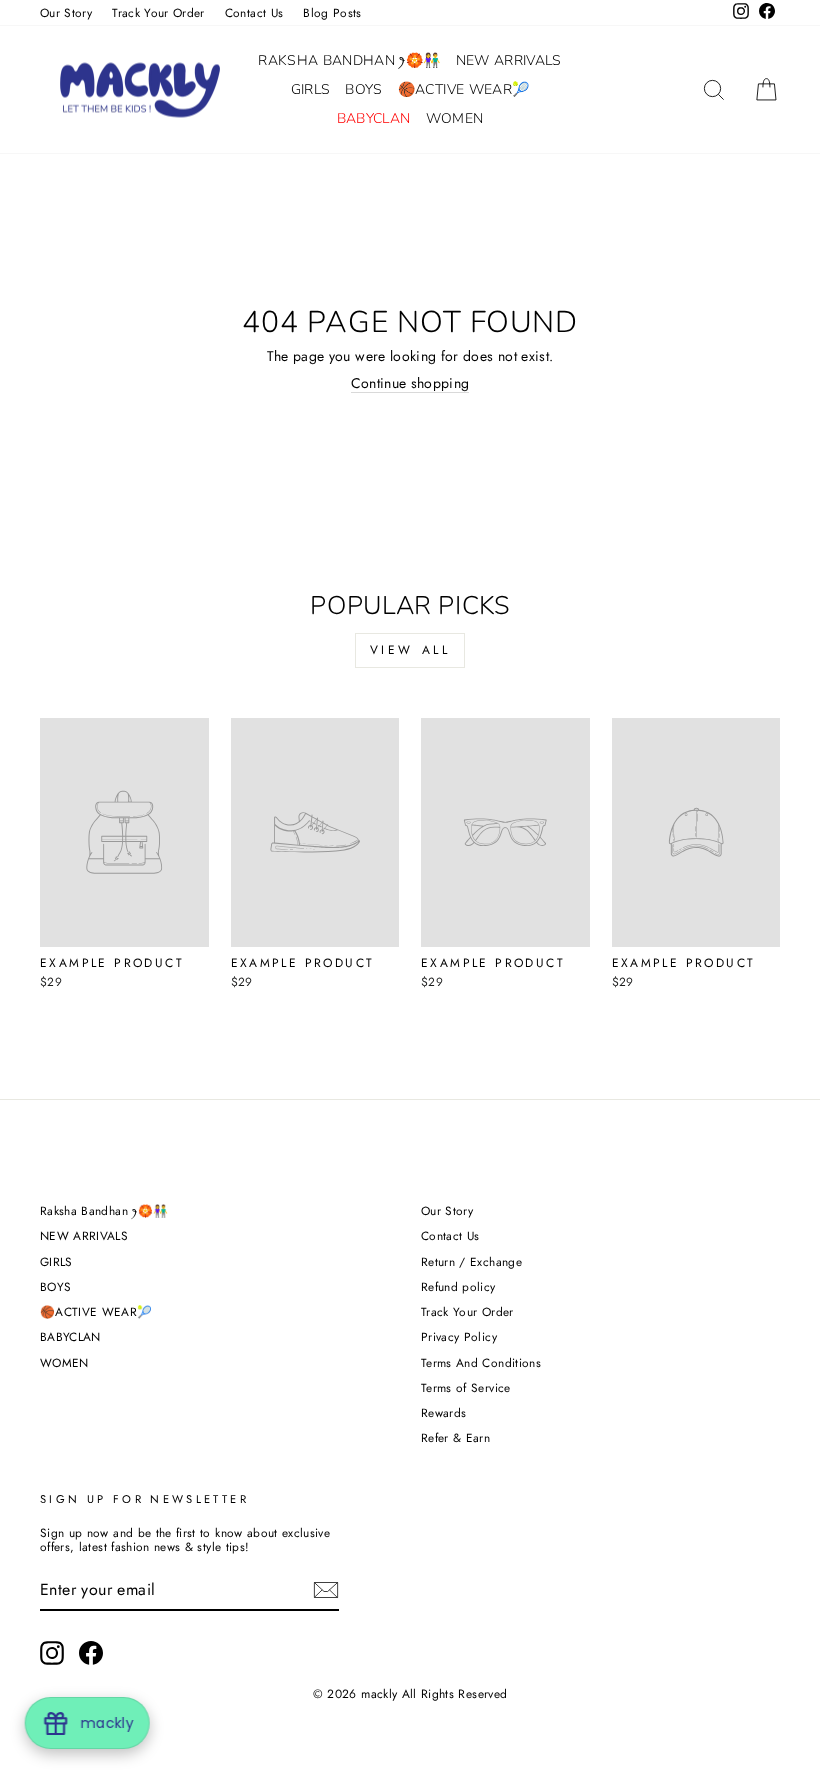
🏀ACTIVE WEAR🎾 (464, 89)
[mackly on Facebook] (91, 1653)
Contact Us (254, 12)
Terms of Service (466, 1387)
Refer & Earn (455, 1437)
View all (410, 650)
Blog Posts (332, 12)
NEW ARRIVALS (509, 60)
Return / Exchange (471, 1261)
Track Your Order (158, 12)
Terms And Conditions (481, 1362)
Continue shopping (410, 384)
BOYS (363, 89)
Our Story (66, 12)
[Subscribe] (326, 1590)
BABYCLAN (374, 118)
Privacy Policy (459, 1336)
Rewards (443, 1412)
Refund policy (458, 1286)
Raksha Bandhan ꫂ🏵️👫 (349, 60)
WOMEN (455, 118)
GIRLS (311, 89)
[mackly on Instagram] (52, 1653)
